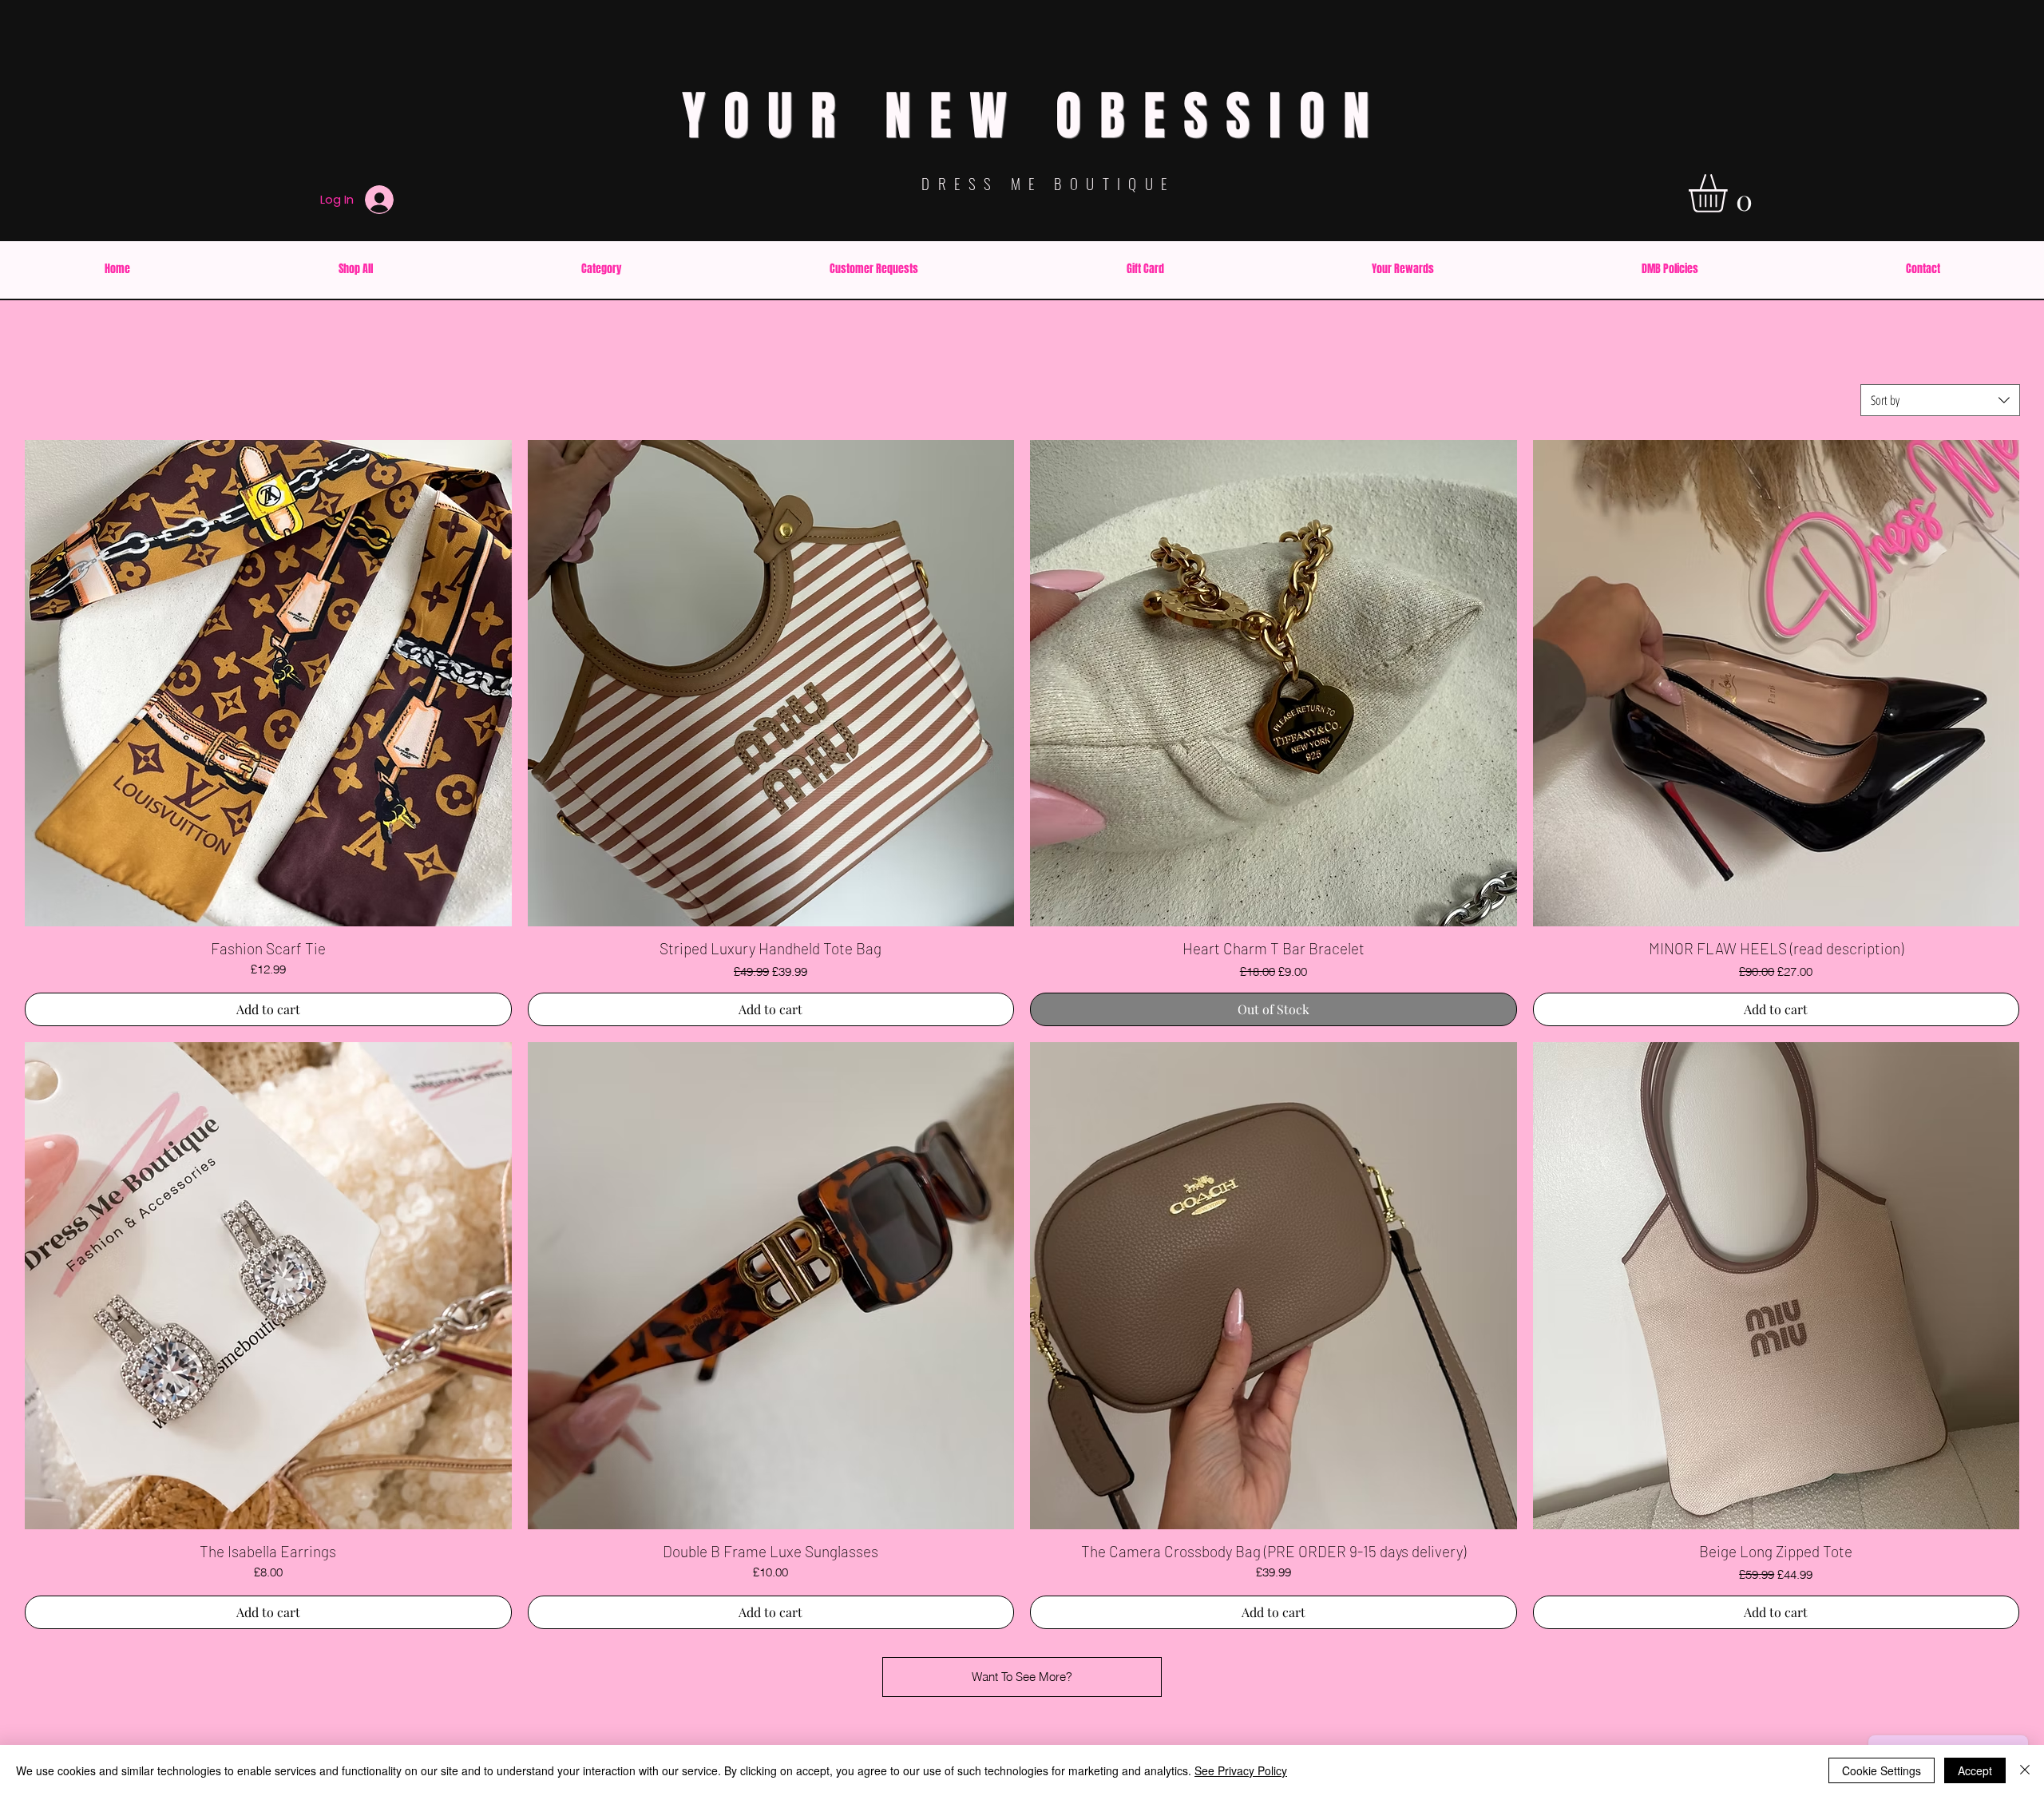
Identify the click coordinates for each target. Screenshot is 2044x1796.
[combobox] (1940, 400)
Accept (1975, 1770)
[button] (1730, 193)
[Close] (2025, 1770)
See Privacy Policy (1241, 1770)
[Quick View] (268, 684)
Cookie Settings (1882, 1770)
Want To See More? (1022, 1677)
